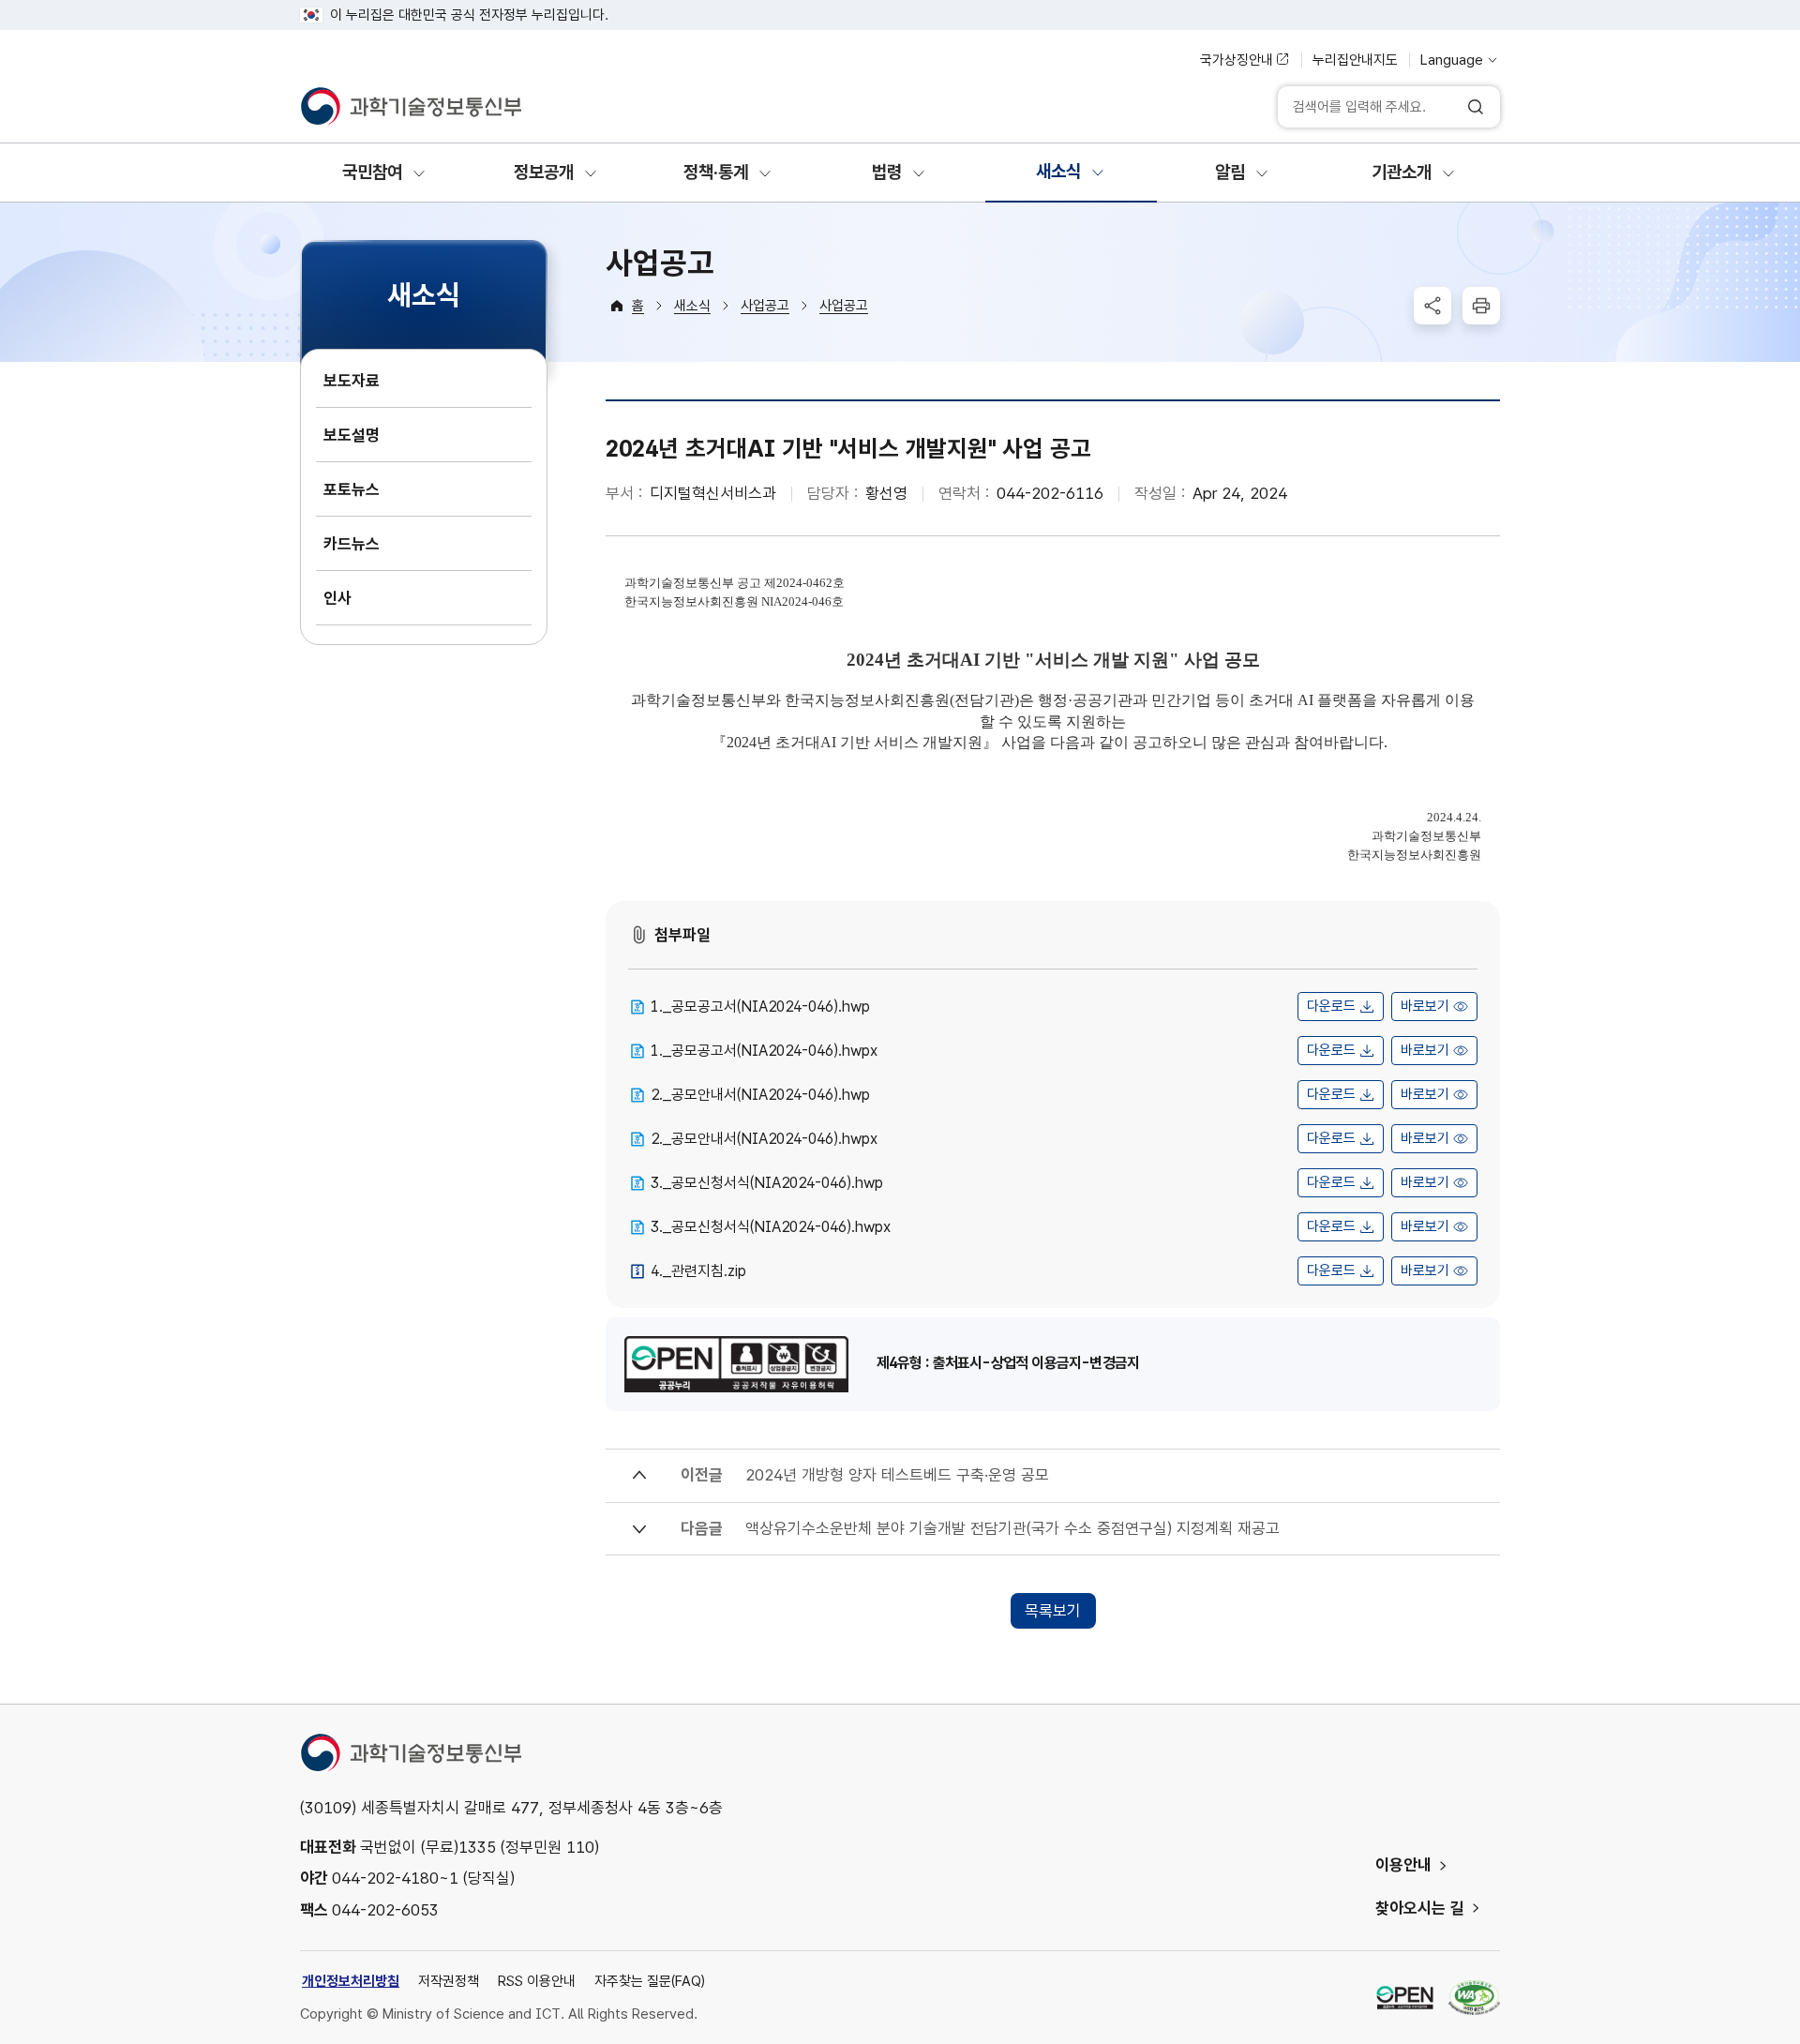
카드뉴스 (352, 544)
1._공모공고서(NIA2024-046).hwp (760, 1007)
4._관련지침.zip (698, 1271)
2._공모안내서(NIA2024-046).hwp (760, 1095)
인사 (337, 598)
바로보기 (1425, 1006)
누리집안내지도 (1355, 60)
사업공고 (765, 306)
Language (1452, 60)
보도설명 (352, 435)
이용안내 (1403, 1865)
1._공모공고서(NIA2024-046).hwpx (764, 1051)
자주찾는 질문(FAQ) (650, 1981)
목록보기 (1053, 1611)
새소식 (692, 306)
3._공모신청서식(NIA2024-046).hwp (767, 1183)
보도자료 (352, 381)
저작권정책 (449, 1981)
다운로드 (1331, 1006)
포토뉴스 (352, 489)
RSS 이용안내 (537, 1981)
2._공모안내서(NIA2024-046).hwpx (764, 1139)
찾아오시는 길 (1420, 1908)
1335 (477, 1847)
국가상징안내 (1237, 60)
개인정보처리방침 (351, 1981)
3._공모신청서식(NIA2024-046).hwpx (771, 1227)
